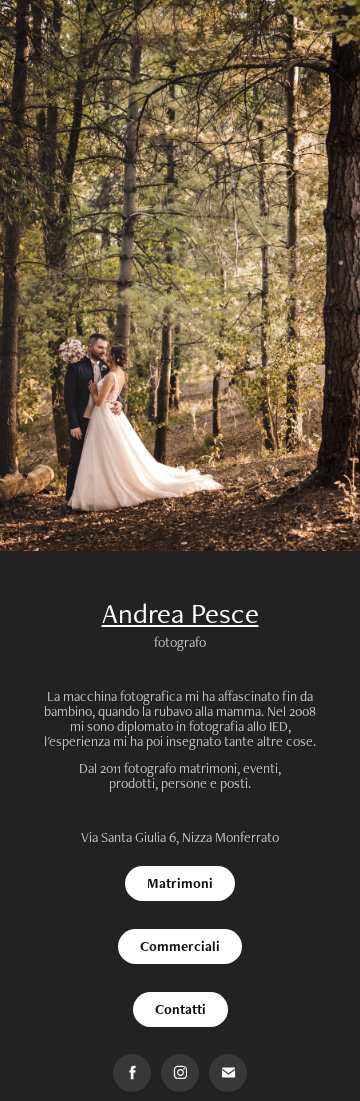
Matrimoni (180, 883)
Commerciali (180, 946)
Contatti (180, 1009)
